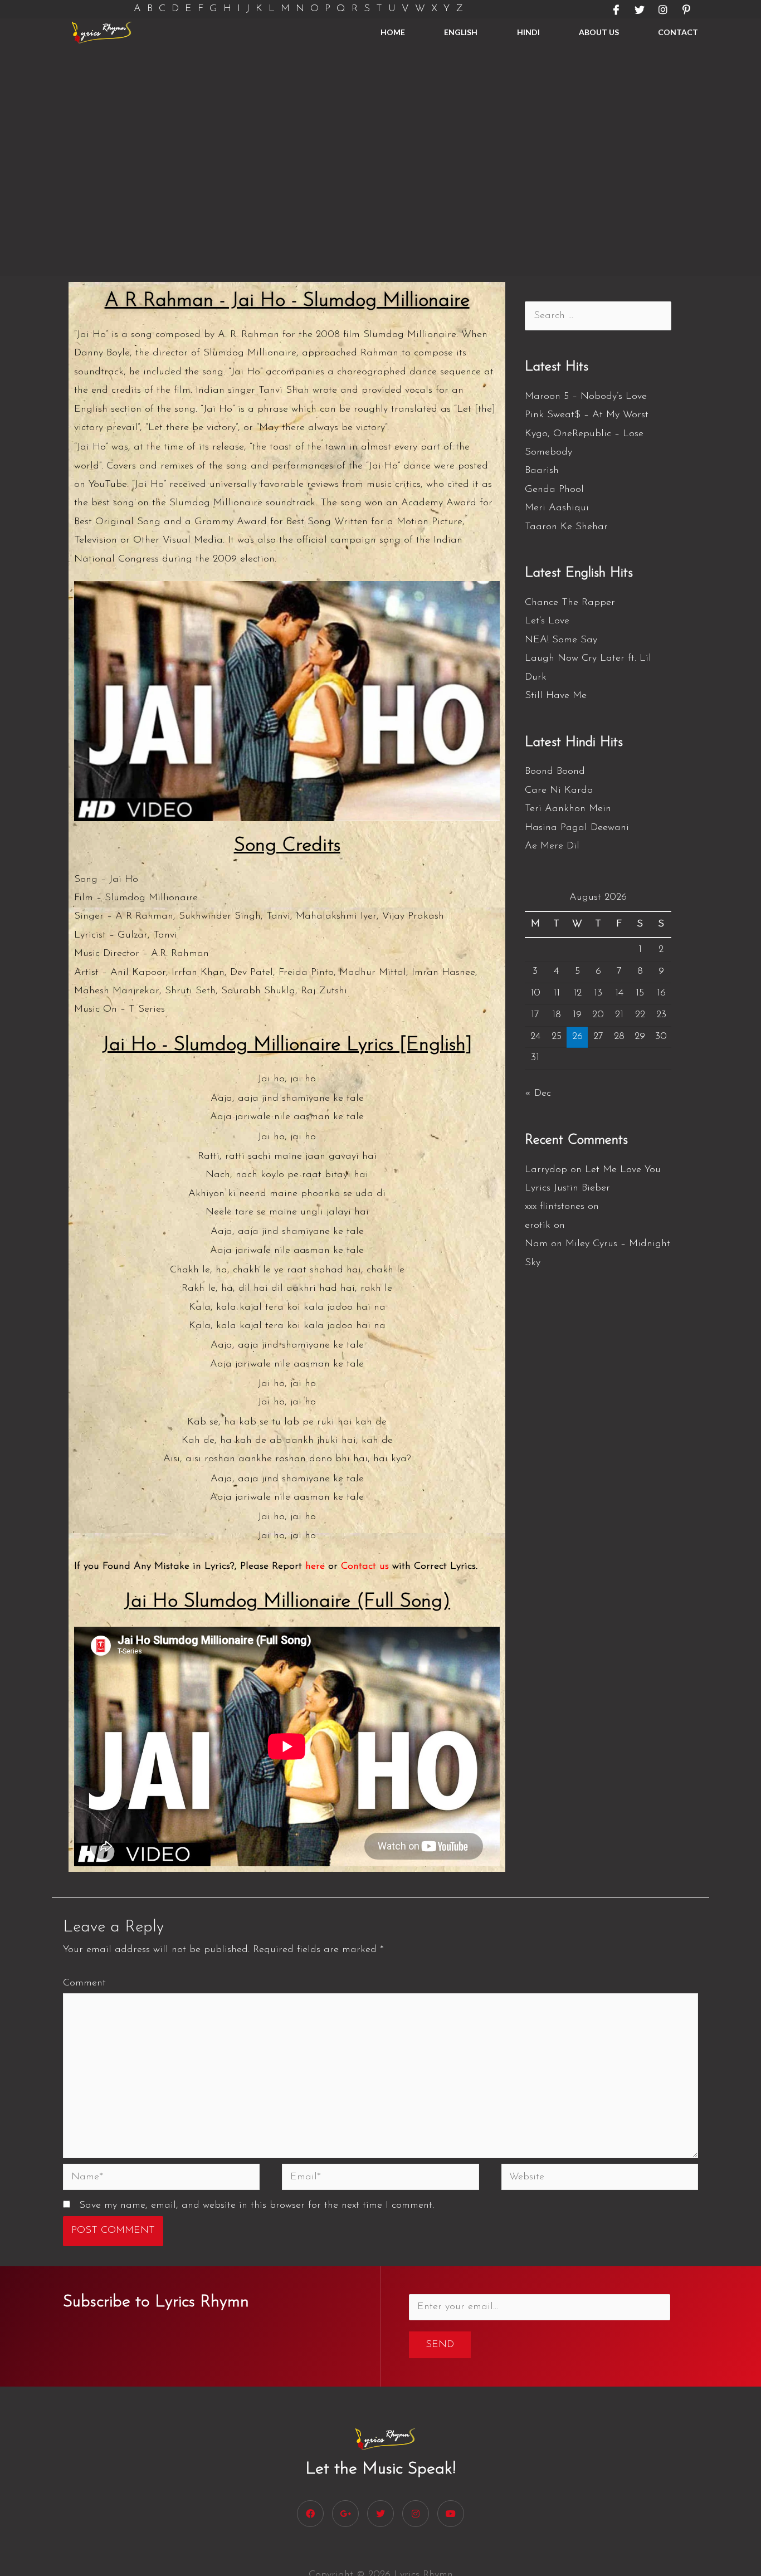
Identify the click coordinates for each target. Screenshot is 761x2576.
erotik (538, 1226)
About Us (599, 32)
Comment (84, 1983)
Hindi (528, 32)
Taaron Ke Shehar (566, 527)
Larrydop (546, 1170)
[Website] (600, 2179)
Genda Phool (554, 490)
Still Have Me (556, 696)
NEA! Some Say (561, 640)
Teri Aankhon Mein (568, 809)
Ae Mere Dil (552, 846)
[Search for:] (598, 316)
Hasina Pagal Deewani (577, 828)
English (461, 32)
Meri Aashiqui (557, 508)
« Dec (538, 1094)
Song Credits (287, 846)
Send (440, 2345)
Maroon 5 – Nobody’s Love (586, 397)
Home (393, 32)
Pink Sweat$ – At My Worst (587, 415)
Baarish (542, 471)
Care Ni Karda (559, 791)
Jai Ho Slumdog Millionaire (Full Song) (287, 1602)
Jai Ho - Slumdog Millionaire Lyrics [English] (287, 1045)
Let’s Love (547, 621)
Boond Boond (555, 772)
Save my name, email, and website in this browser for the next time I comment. (257, 2206)
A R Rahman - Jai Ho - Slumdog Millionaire (287, 301)
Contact (678, 32)
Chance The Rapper (570, 603)
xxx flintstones (555, 1207)
